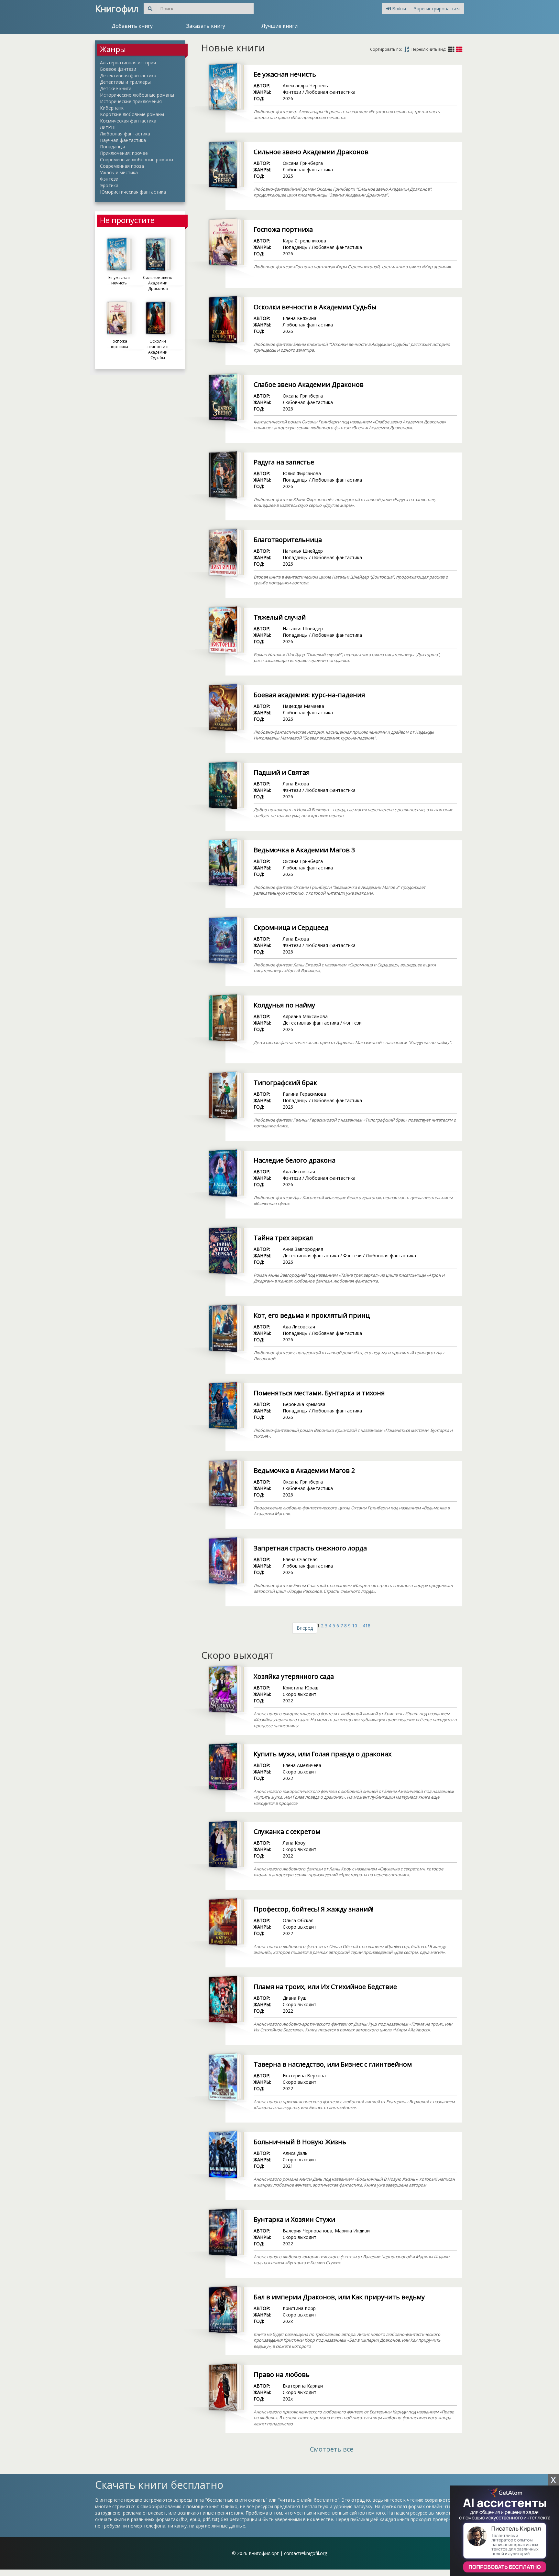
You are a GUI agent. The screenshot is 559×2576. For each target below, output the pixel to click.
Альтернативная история (128, 63)
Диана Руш (295, 1998)
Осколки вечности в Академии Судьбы (315, 307)
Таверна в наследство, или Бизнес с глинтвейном (333, 2064)
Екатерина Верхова (304, 2076)
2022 (288, 1701)
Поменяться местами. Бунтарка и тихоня (319, 1393)
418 (367, 1626)
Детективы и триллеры (125, 82)
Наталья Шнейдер (303, 551)
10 (355, 1626)
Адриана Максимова (305, 1016)
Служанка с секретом (287, 1831)
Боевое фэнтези (118, 69)
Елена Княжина (300, 318)
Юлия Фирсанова (302, 473)
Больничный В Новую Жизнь (300, 2142)
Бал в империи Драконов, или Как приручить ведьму (339, 2297)
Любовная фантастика (125, 134)
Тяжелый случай (280, 617)
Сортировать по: (386, 49)
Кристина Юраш (301, 1688)
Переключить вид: (429, 49)
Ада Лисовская (299, 1171)
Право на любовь (282, 2374)
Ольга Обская (298, 1920)
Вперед (305, 1628)
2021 (288, 2166)
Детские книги (116, 88)
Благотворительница (288, 540)
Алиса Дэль (295, 2153)
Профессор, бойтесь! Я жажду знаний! (314, 1909)
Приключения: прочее (124, 153)
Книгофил (117, 8)
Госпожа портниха (283, 229)
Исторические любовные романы (137, 95)
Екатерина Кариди (303, 2386)
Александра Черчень (305, 85)
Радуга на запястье (284, 462)
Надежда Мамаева (303, 706)
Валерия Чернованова (307, 2231)
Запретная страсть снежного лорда (310, 1548)
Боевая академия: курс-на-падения (309, 695)
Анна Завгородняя (303, 1249)
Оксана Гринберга (303, 163)
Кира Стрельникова (304, 241)
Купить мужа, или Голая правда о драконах (323, 1754)
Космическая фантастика (128, 121)
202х (288, 2321)
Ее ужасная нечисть (285, 74)
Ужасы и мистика (119, 172)
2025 (288, 176)
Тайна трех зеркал (283, 1238)
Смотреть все (332, 2449)
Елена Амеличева (302, 1765)
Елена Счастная (300, 1559)
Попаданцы (112, 147)
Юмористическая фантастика (133, 192)
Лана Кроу (294, 1843)
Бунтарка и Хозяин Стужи (294, 2219)
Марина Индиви (352, 2231)
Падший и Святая (282, 772)
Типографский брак (285, 1083)
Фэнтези (109, 179)
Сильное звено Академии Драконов (311, 152)
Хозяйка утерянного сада (294, 1676)
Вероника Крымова (304, 1404)
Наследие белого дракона (295, 1160)
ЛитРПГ (108, 127)
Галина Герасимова (304, 1094)
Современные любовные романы (137, 160)
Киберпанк (112, 108)
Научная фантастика (123, 140)
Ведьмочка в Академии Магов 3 (304, 850)
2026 (288, 98)
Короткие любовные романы (132, 114)
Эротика (109, 185)
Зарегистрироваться (437, 9)
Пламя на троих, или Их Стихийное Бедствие (325, 1987)
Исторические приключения (131, 101)
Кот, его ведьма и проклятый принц (312, 1315)
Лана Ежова (296, 784)
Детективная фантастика (128, 75)
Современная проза (122, 166)
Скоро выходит (300, 1694)
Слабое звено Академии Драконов (309, 384)
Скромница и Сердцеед (291, 927)
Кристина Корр (299, 2308)
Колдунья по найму (284, 1005)
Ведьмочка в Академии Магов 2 (304, 1470)
